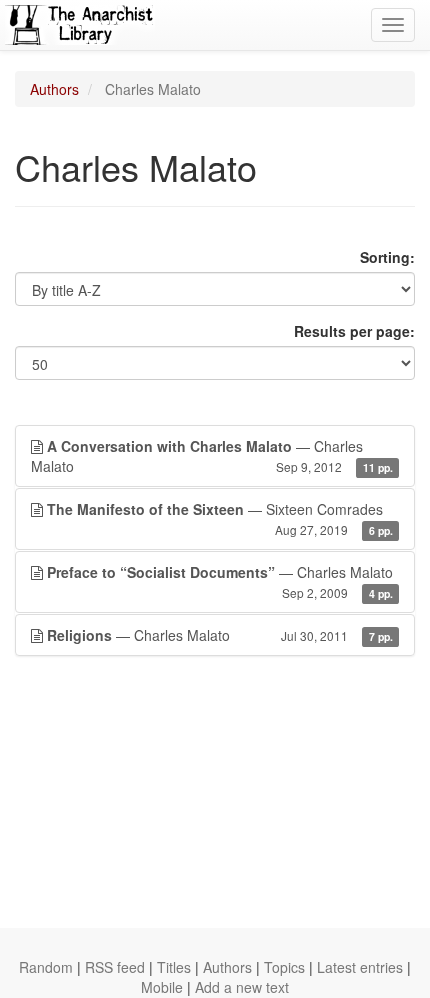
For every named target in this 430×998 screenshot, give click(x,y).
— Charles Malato (212, 456)
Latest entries (360, 967)
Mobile (162, 987)
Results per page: (354, 331)
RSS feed (115, 967)
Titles (174, 967)
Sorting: (387, 257)
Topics (284, 967)
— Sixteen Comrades (220, 518)
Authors (54, 89)
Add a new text (242, 987)
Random (46, 967)
